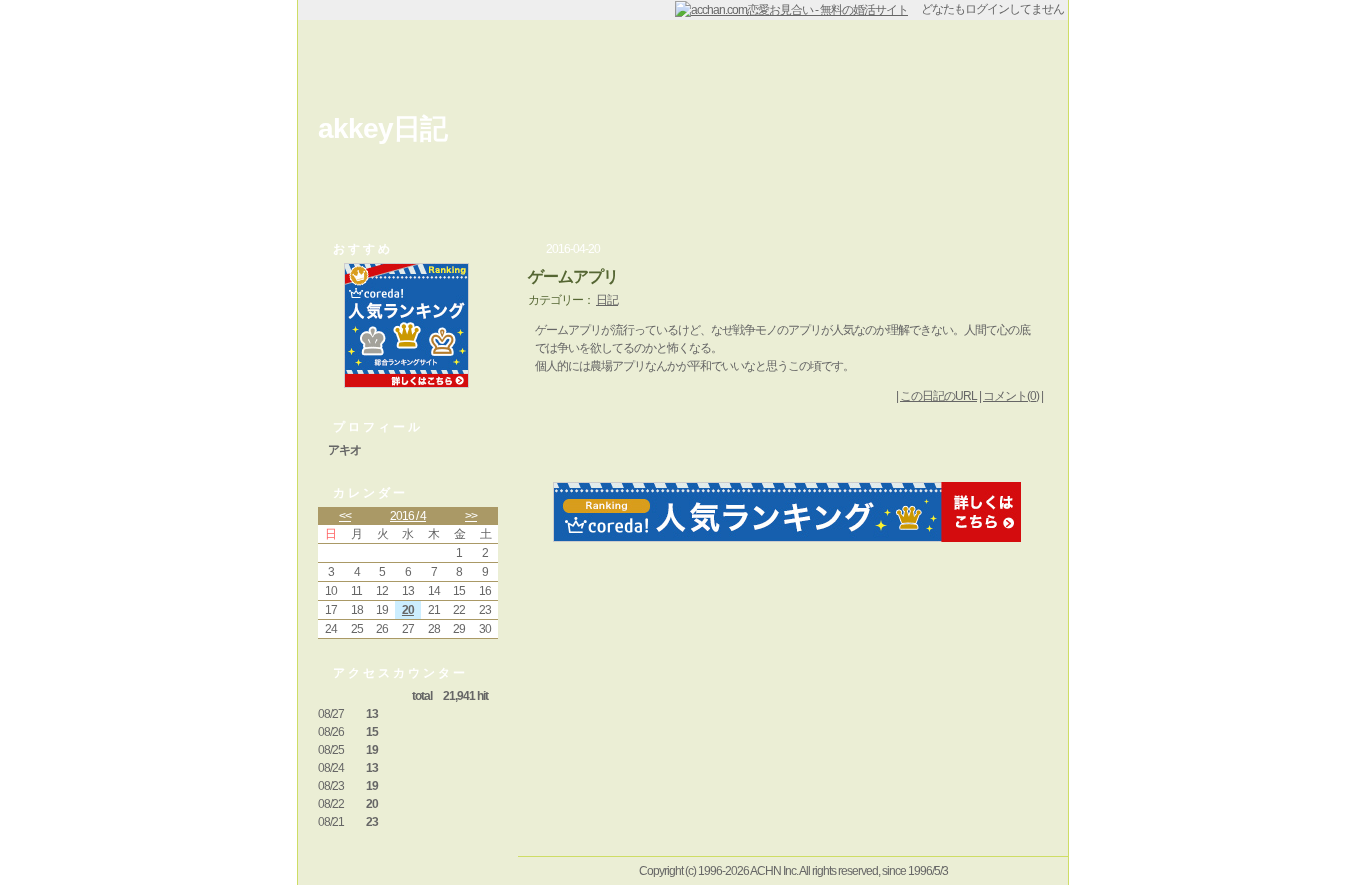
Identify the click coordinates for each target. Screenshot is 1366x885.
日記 (607, 300)
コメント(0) (1011, 396)
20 (408, 610)
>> (471, 516)
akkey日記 (382, 128)
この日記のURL (938, 396)
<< (345, 516)
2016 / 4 (408, 516)
